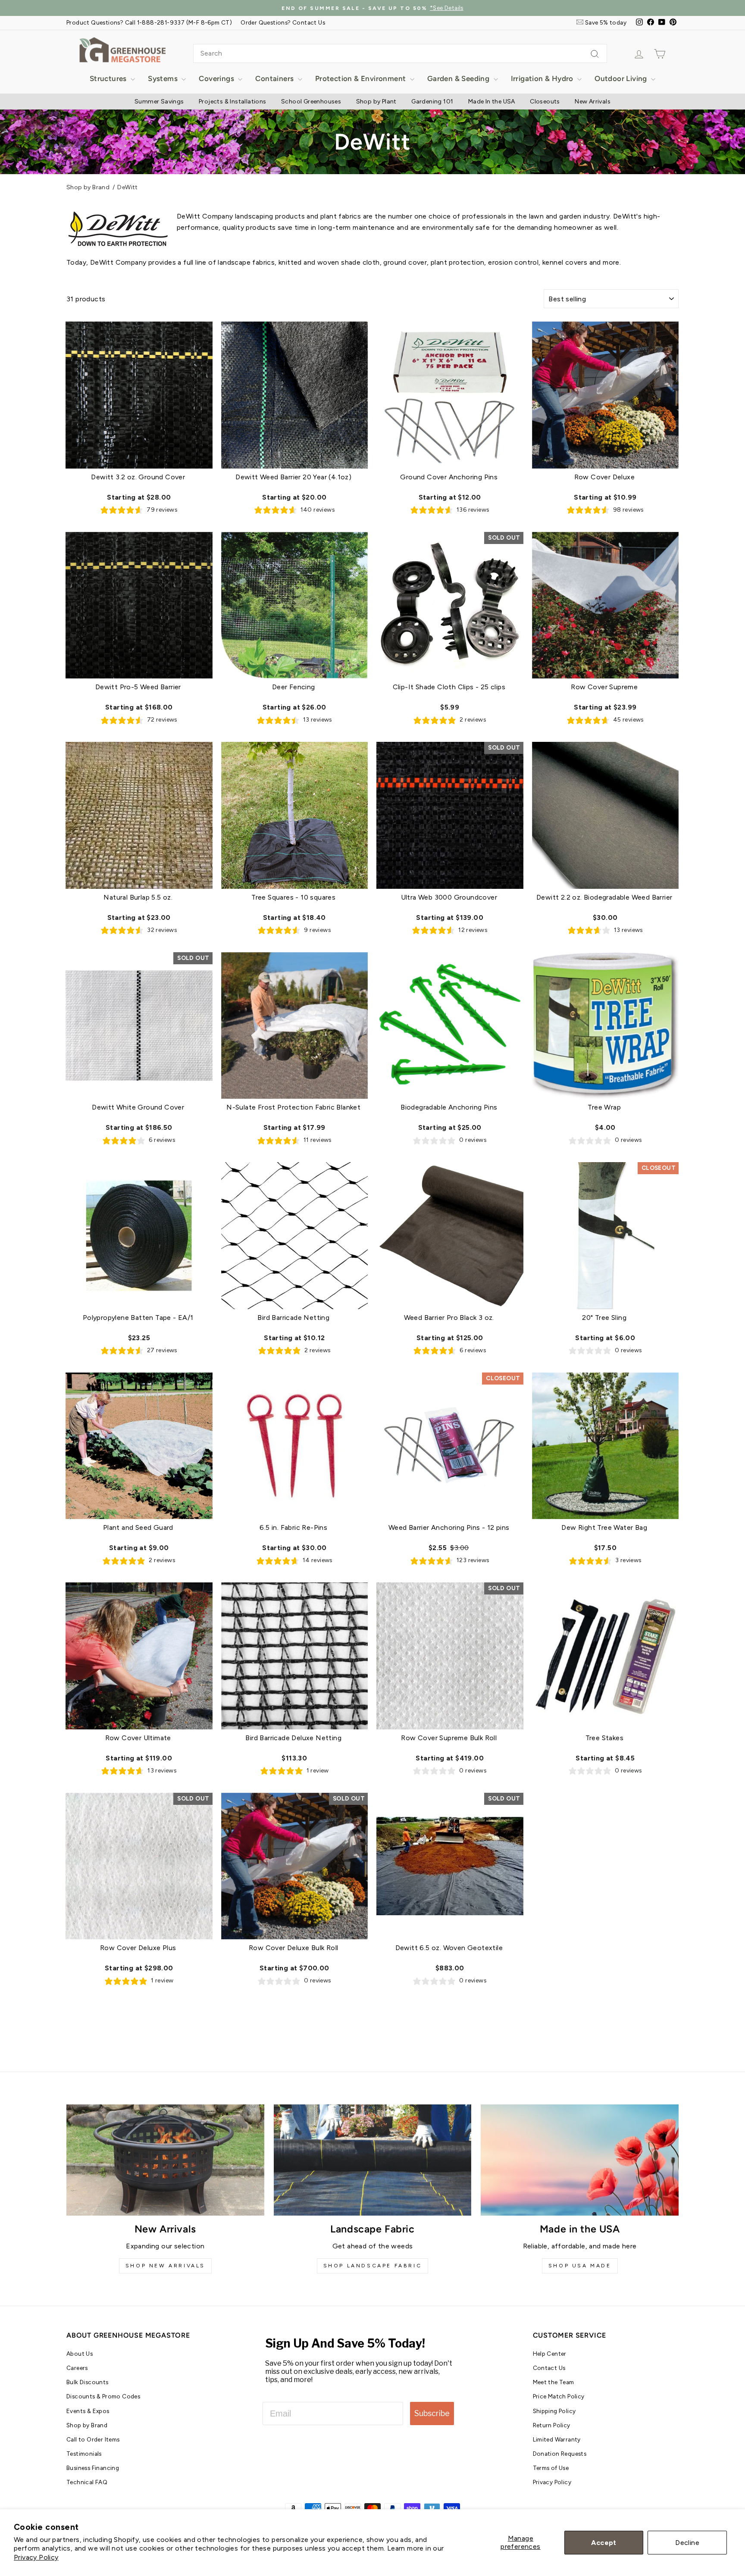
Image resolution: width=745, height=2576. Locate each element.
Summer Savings (159, 102)
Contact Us (549, 2368)
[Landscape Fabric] (373, 2160)
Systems (164, 78)
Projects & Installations (233, 102)
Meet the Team (554, 2382)
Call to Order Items (93, 2439)
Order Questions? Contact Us (283, 22)
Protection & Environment (362, 78)
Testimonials (84, 2454)
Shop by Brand (88, 187)
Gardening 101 (432, 102)
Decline (687, 2543)
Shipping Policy (554, 2411)
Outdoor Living (622, 78)
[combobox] (400, 53)
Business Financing (93, 2468)
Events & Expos (88, 2411)
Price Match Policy (559, 2396)
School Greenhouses (311, 102)
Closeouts (545, 102)
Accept (604, 2543)
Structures (109, 78)
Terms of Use (551, 2468)
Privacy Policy (36, 2557)
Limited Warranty (557, 2439)
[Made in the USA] (580, 2160)
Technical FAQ (87, 2482)
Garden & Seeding (459, 78)
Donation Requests (560, 2454)
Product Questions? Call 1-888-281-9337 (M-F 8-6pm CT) (149, 22)
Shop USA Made (580, 2266)
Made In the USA (492, 102)
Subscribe (432, 2413)
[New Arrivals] (165, 2160)
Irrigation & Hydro (543, 78)
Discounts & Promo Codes (103, 2396)
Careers (77, 2368)
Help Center (550, 2354)
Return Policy (552, 2425)
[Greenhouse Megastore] (122, 49)
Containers (275, 78)
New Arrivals (593, 102)
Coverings (217, 78)
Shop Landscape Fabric (373, 2266)
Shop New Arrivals (165, 2266)
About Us (80, 2354)
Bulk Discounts (88, 2382)
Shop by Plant (376, 102)
